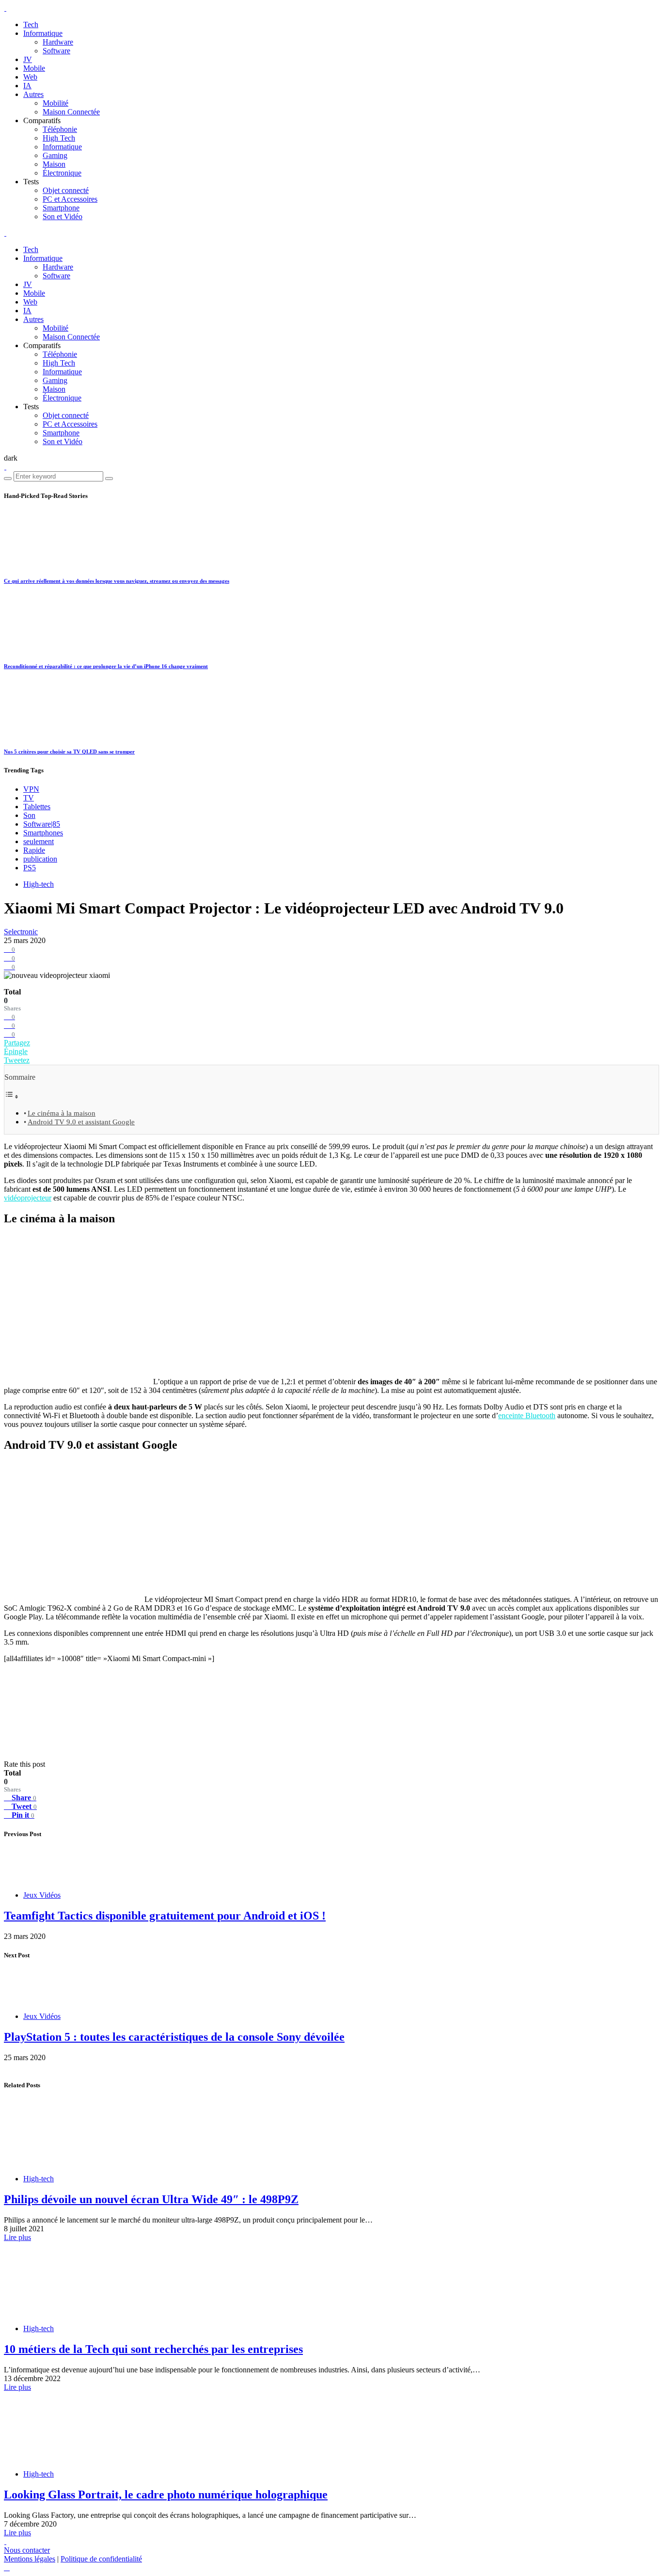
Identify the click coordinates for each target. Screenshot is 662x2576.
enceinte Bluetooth (527, 1416)
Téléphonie (60, 129)
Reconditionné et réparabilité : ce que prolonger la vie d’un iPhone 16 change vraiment (106, 666)
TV (29, 798)
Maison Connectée (71, 112)
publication (40, 859)
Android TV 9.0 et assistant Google (81, 1122)
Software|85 (42, 824)
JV (28, 59)
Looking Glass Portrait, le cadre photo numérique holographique (166, 2495)
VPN (31, 789)
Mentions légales (30, 2559)
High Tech (59, 138)
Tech (31, 24)
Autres (33, 94)
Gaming (55, 155)
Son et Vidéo (63, 216)
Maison (54, 164)
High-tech (39, 884)
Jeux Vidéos (42, 1895)
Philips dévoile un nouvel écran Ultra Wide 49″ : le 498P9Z (151, 2199)
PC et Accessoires (70, 199)
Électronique (62, 173)
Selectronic (21, 932)
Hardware (58, 42)
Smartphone (61, 208)
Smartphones (43, 833)
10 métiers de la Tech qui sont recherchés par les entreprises (153, 2349)
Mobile (34, 68)
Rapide (34, 850)
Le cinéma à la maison (62, 1113)
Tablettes (37, 807)
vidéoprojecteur (28, 1198)
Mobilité (55, 103)
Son (29, 815)
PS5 (30, 868)
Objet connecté (66, 190)
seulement (39, 841)
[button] (11, 458)
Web (30, 77)
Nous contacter (27, 2550)
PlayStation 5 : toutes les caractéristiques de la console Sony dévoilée (174, 2037)
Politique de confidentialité (101, 2559)
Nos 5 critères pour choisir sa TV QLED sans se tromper (69, 752)
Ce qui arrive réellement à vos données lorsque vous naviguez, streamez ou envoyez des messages (117, 581)
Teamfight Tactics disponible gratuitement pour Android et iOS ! (165, 1916)
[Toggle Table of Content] (12, 1096)
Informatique (43, 33)
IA (27, 86)
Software (56, 51)
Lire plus (17, 2237)
